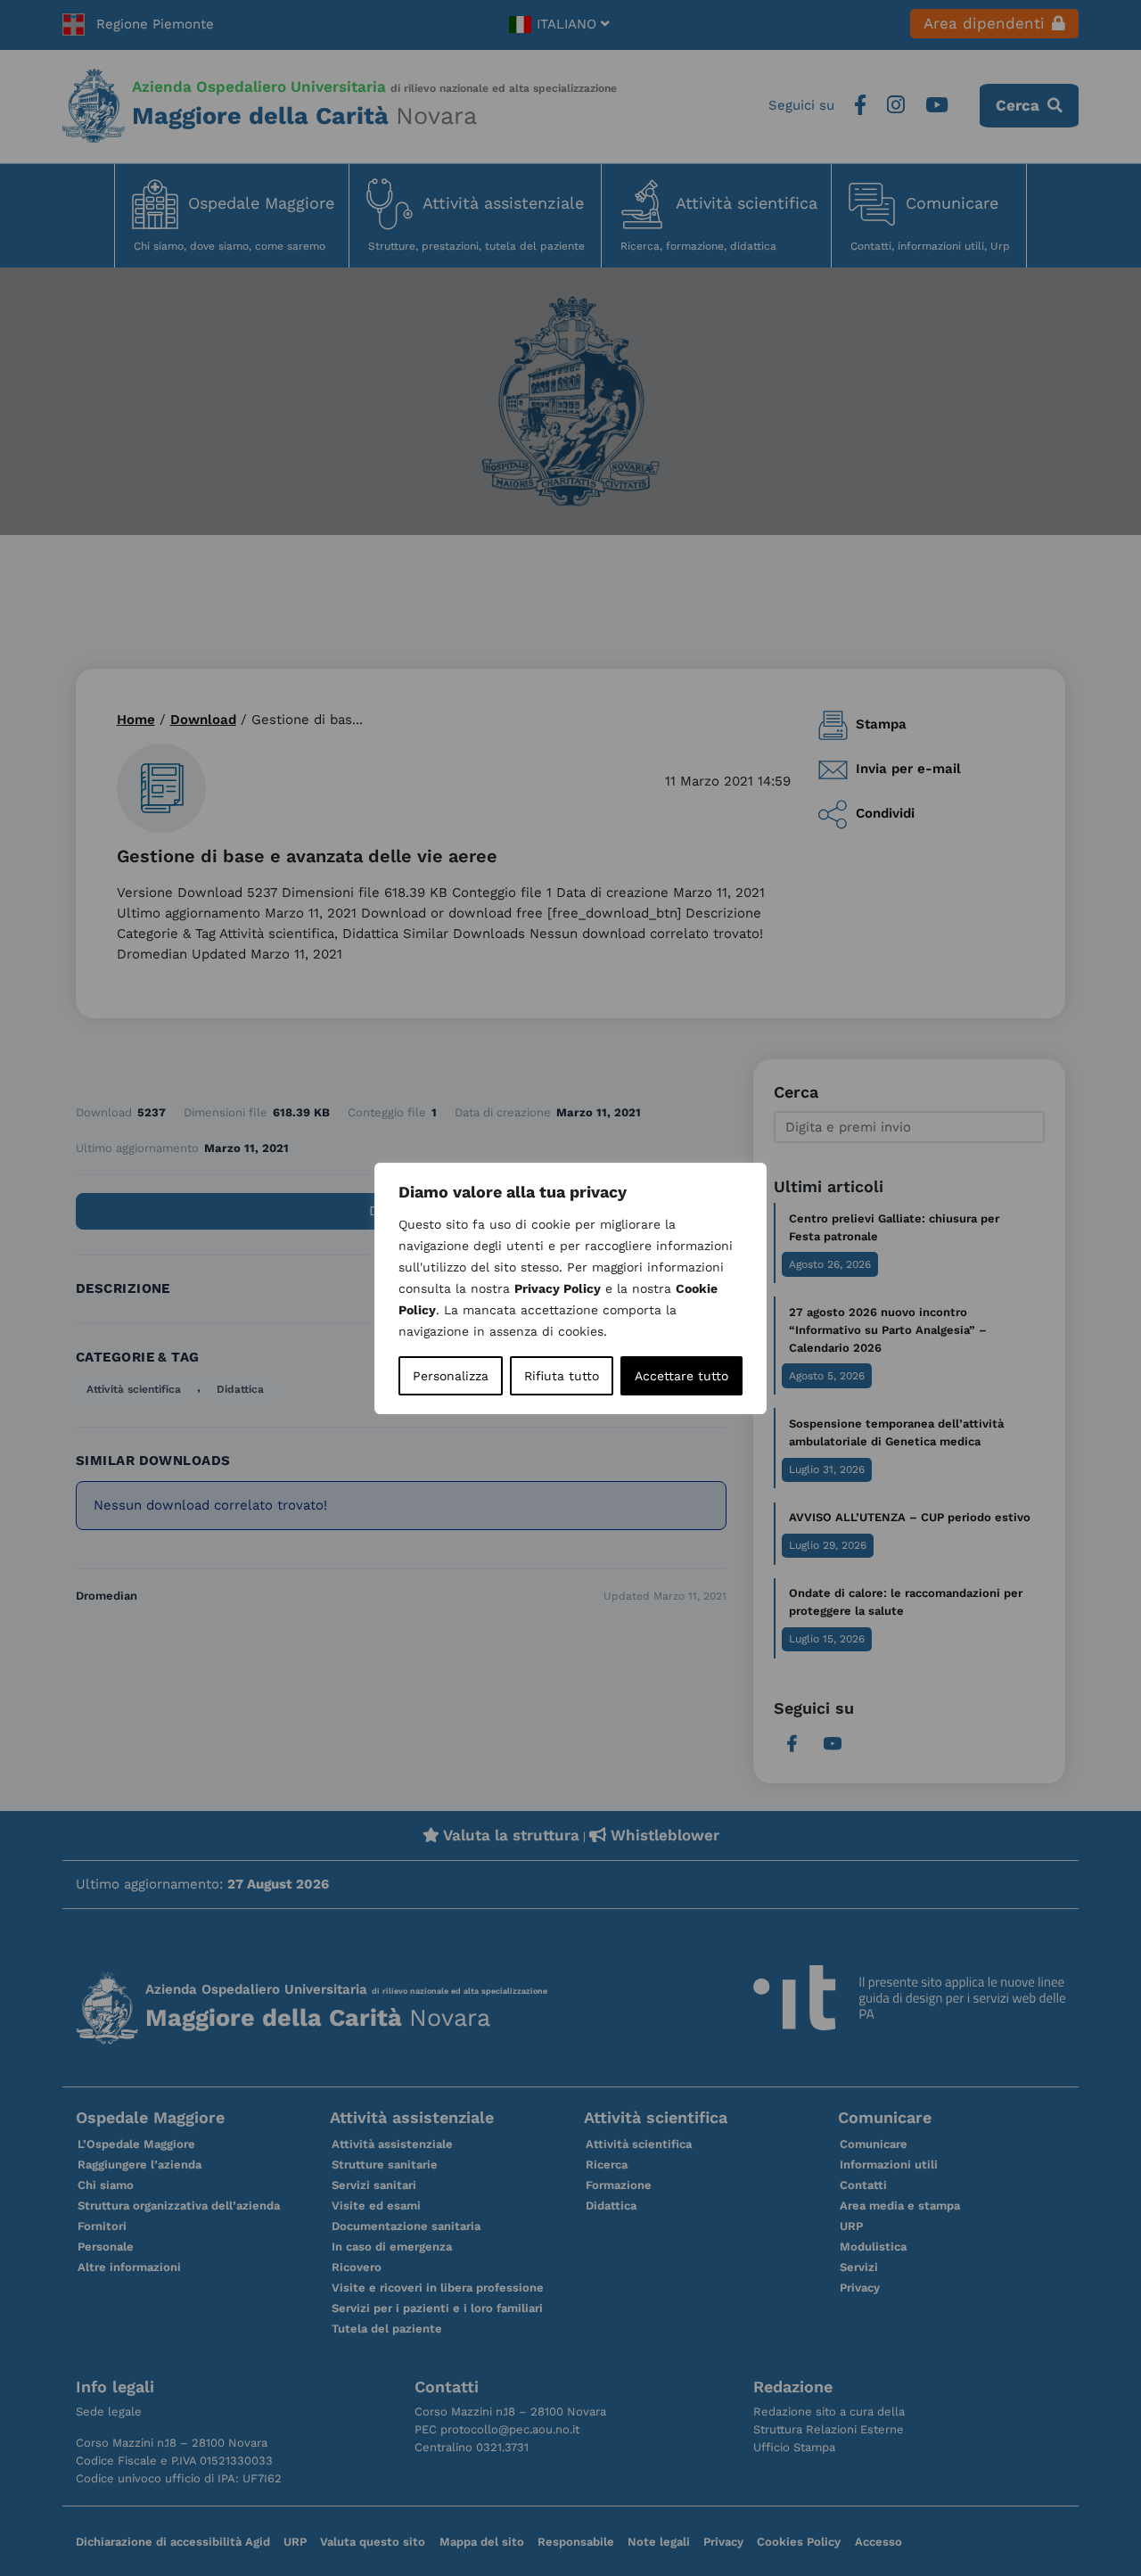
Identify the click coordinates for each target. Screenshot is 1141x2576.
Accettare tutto (681, 1376)
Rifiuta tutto (562, 1376)
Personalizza (451, 1376)
